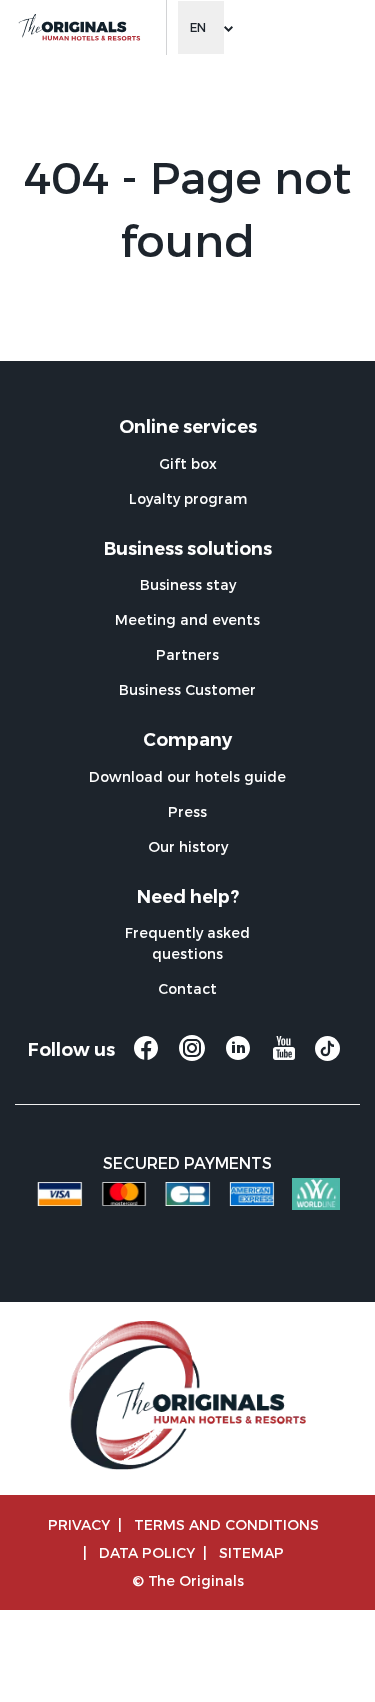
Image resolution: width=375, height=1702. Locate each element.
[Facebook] (146, 1057)
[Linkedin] (238, 1057)
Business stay (188, 584)
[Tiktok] (327, 1055)
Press (187, 811)
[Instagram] (192, 1057)
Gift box (188, 463)
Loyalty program (188, 498)
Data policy (147, 1552)
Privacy (79, 1524)
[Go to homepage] (78, 27)
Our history (188, 846)
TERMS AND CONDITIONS (226, 1524)
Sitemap (251, 1552)
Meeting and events (187, 619)
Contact (187, 988)
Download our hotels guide (187, 776)
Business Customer (187, 689)
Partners (187, 654)
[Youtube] (284, 1057)
